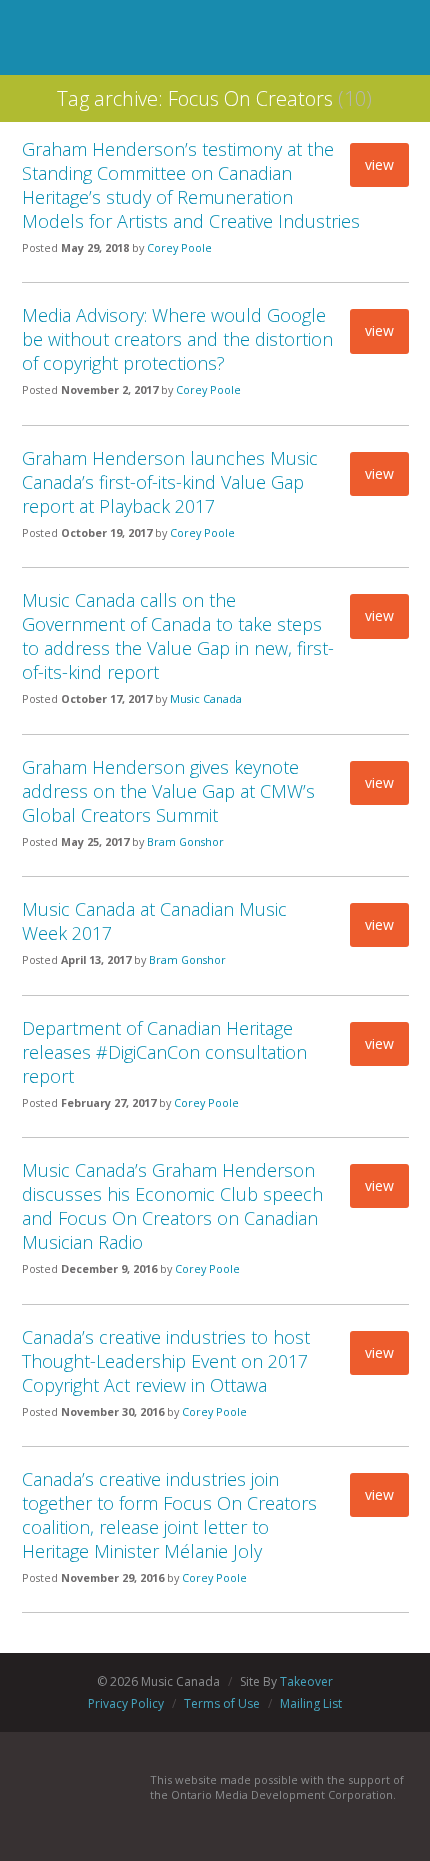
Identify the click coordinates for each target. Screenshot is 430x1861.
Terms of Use (222, 1703)
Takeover (306, 1681)
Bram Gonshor (185, 841)
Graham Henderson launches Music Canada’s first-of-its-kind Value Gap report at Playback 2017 (170, 482)
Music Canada (206, 698)
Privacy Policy (126, 1703)
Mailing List (311, 1703)
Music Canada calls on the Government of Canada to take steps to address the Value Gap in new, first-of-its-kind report (178, 636)
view (379, 164)
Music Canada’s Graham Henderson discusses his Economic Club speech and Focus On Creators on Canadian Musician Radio (172, 1206)
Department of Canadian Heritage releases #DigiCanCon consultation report (164, 1052)
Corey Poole (179, 247)
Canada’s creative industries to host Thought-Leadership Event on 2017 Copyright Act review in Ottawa (166, 1361)
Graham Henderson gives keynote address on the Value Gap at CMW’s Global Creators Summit (168, 791)
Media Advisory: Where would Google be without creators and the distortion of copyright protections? (177, 339)
